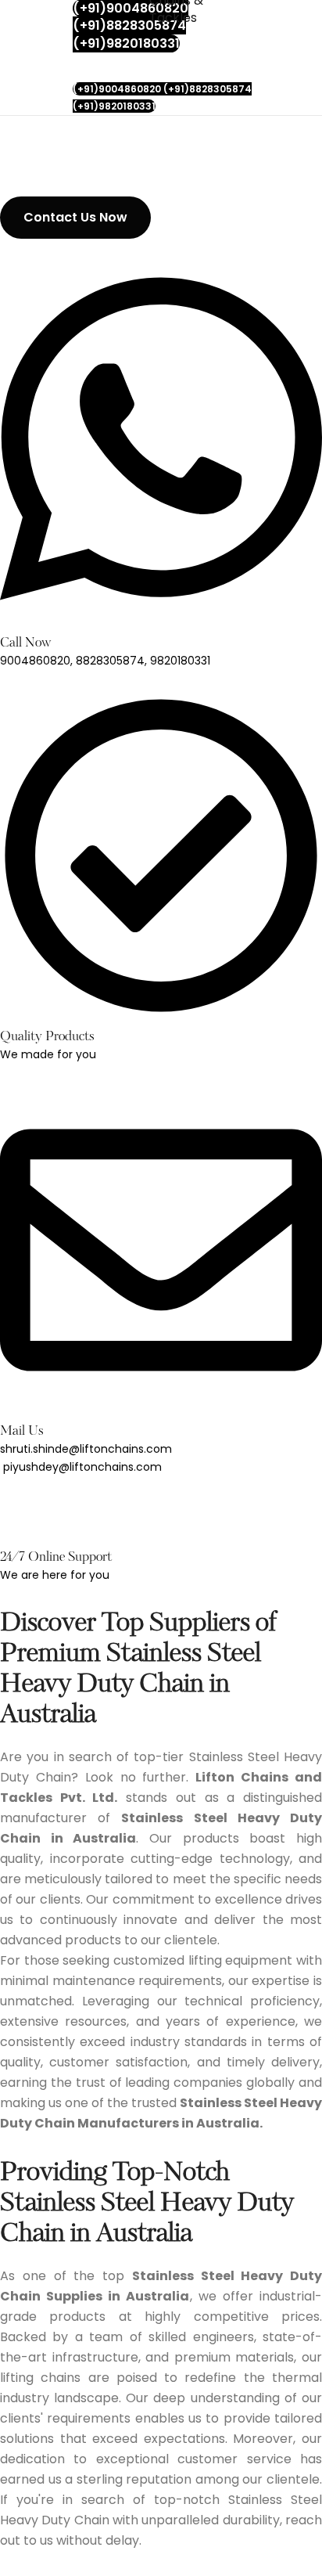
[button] (75, 218)
